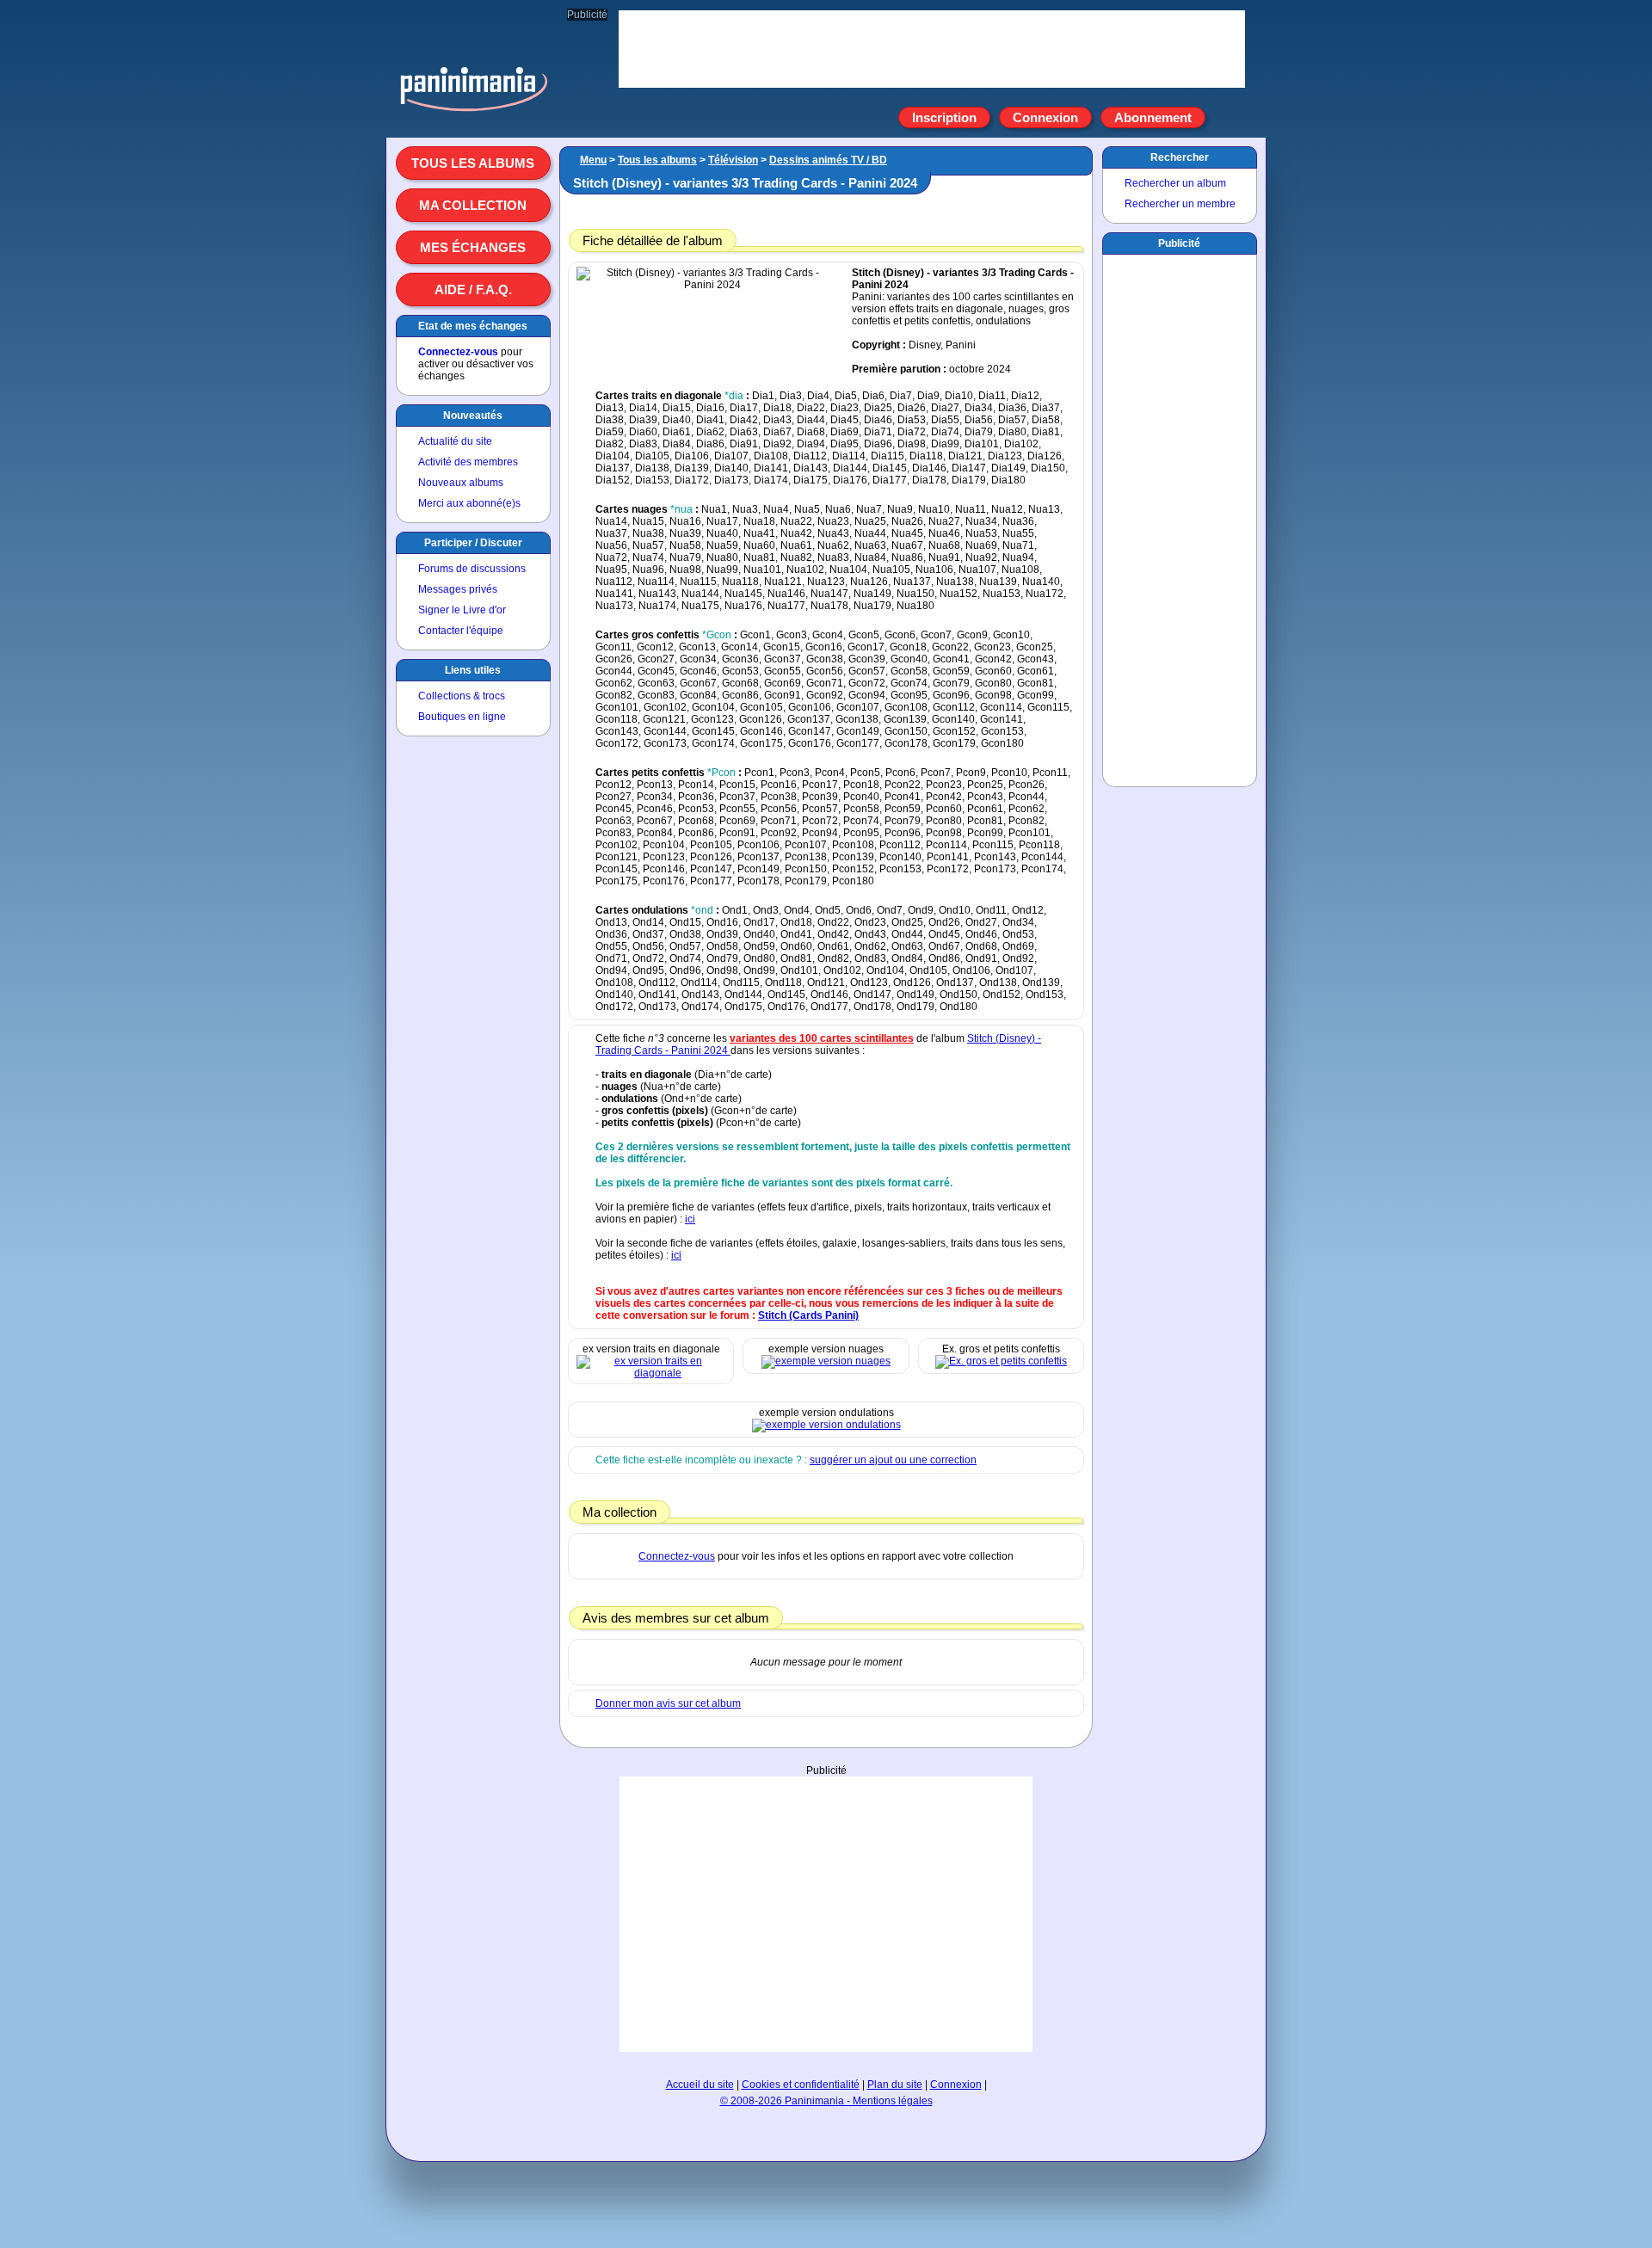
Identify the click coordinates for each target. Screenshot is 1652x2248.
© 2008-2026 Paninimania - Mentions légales (826, 2101)
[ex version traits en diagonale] (651, 1373)
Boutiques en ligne (462, 717)
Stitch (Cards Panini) (808, 1315)
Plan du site (895, 2085)
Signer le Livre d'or (462, 610)
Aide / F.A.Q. (473, 289)
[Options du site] (1225, 118)
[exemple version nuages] (826, 1361)
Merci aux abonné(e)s (469, 503)
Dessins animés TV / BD (828, 160)
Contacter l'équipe (461, 631)
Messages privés (458, 589)
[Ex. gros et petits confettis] (1001, 1361)
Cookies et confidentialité (801, 2085)
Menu (593, 160)
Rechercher (1180, 157)
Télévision (733, 160)
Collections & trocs (462, 696)
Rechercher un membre (1180, 204)
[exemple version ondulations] (826, 1425)
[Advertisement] (826, 1914)
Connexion (1045, 117)
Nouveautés (473, 416)
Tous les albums (473, 163)
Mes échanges (473, 247)
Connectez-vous (458, 352)
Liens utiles (473, 670)
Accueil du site (700, 2085)
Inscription (944, 117)
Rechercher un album (1175, 183)
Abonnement (1153, 117)
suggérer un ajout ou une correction (893, 1460)
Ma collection (473, 205)
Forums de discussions (472, 569)
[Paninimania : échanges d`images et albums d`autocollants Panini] (473, 111)
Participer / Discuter (473, 543)
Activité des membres (468, 462)
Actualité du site (455, 441)
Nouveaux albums (461, 483)
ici (690, 1219)
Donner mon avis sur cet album (668, 1703)
